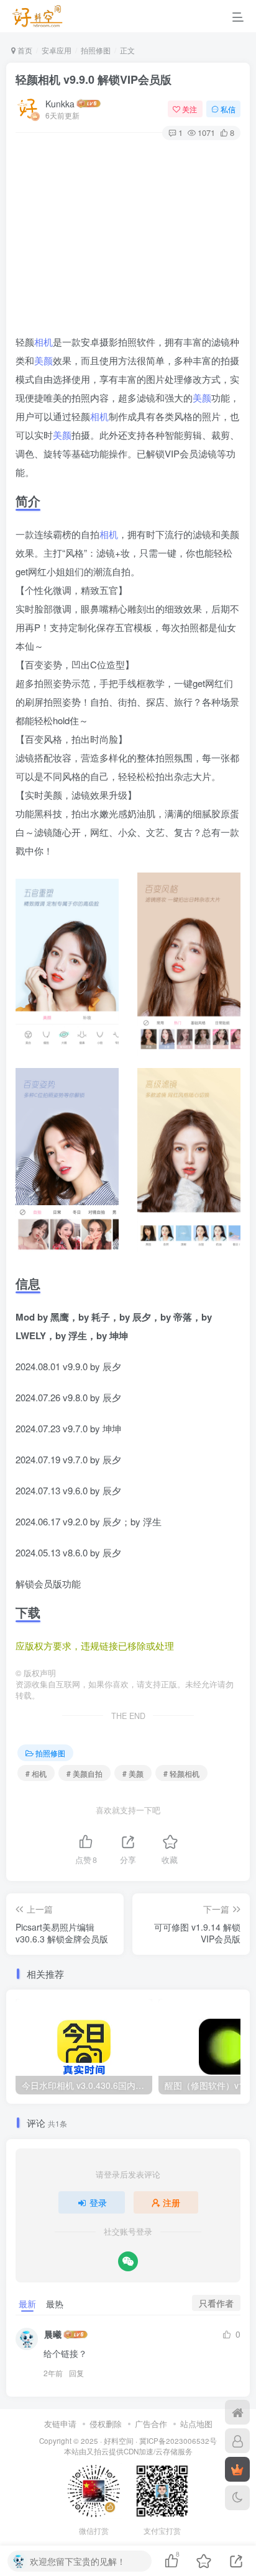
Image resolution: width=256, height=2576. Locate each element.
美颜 (43, 360)
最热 (55, 2304)
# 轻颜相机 (181, 1773)
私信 (228, 109)
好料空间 (119, 2441)
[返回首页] (237, 2412)
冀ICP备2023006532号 (178, 2441)
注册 (171, 2202)
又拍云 (98, 2451)
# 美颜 (133, 1773)
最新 (27, 2304)
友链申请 (60, 2424)
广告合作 (151, 2424)
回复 (76, 2373)
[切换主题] (237, 2498)
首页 (24, 50)
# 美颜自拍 (85, 1773)
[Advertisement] (128, 239)
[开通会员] (237, 2469)
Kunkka (60, 104)
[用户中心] (237, 2441)
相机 (43, 342)
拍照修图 (96, 50)
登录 (98, 2202)
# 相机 (36, 1773)
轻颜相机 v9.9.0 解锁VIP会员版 (94, 79)
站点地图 (196, 2424)
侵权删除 (106, 2424)
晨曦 (53, 2334)
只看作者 (216, 2303)
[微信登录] (128, 2261)
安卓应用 (57, 50)
